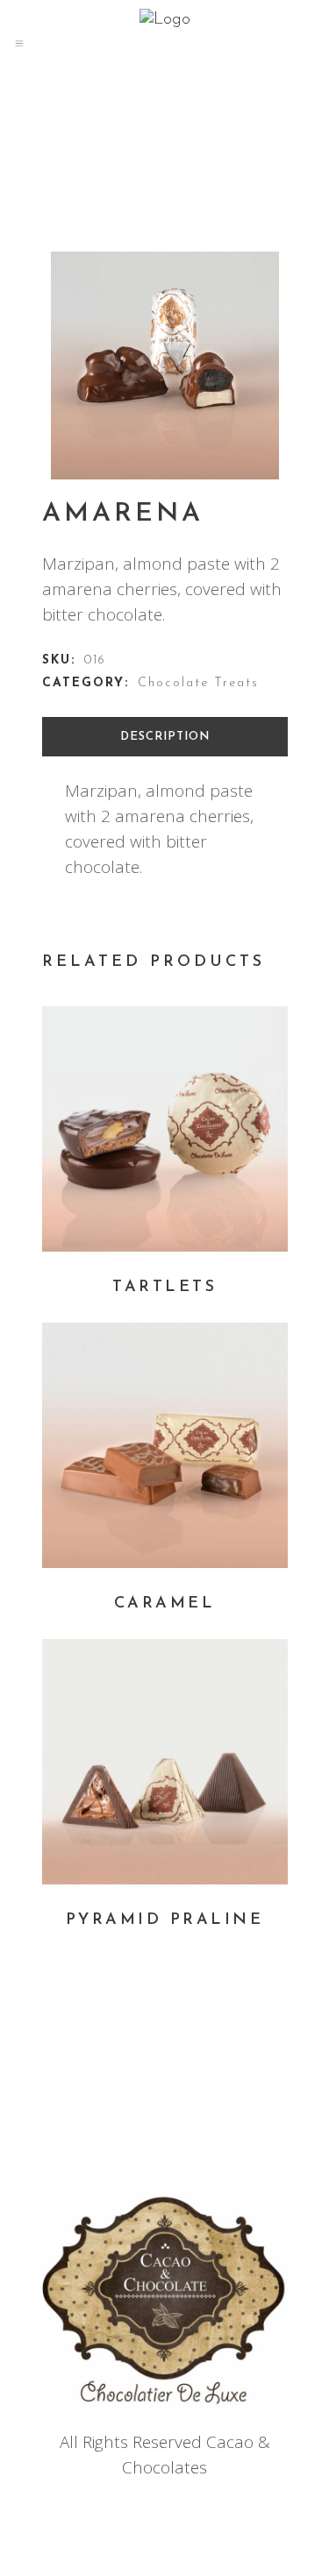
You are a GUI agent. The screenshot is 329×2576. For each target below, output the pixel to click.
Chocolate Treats (198, 683)
